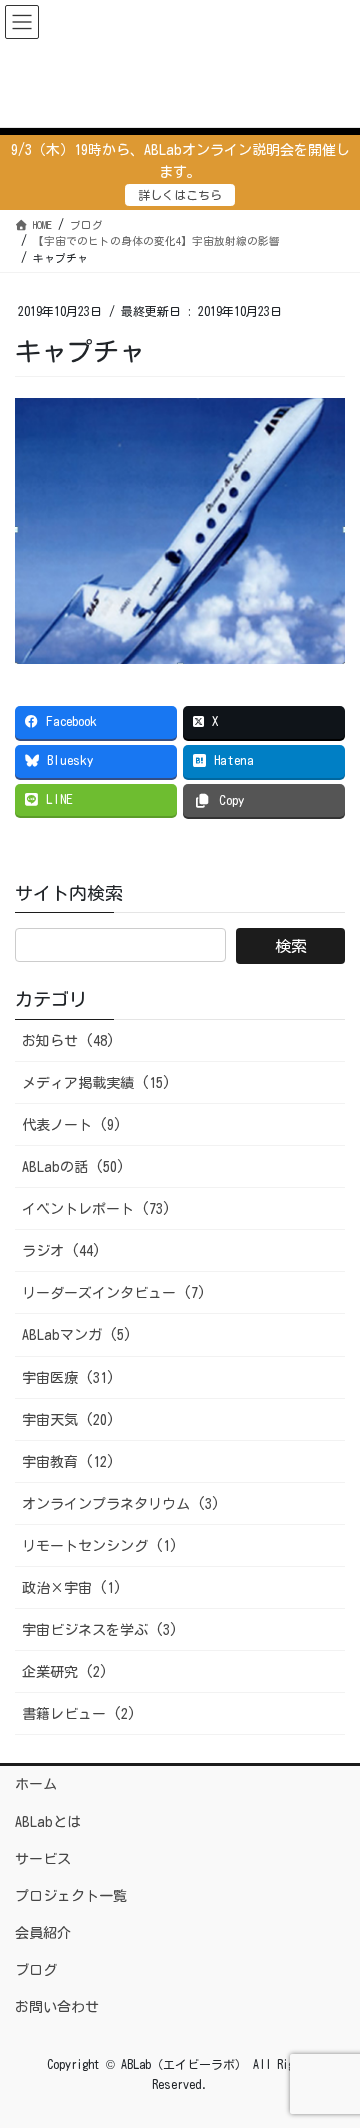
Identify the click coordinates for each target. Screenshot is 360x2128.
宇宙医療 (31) (68, 1378)
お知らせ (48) (68, 1041)
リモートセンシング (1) (100, 1546)
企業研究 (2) (65, 1672)
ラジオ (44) (61, 1251)
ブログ (36, 1970)
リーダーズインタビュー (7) (114, 1293)
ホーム (36, 1784)
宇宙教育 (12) (68, 1462)
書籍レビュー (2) (79, 1714)
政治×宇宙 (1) (72, 1588)
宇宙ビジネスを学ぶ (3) (100, 1630)
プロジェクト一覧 (71, 1896)
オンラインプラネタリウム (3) (121, 1504)
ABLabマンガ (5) (77, 1335)
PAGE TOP (328, 2046)
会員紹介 (43, 1933)
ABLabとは (48, 1822)
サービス (43, 1859)
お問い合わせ (57, 2007)
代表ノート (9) (72, 1125)
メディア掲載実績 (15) (96, 1083)
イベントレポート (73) (96, 1209)
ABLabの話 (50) (73, 1167)
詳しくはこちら (180, 195)
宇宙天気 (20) (68, 1420)
